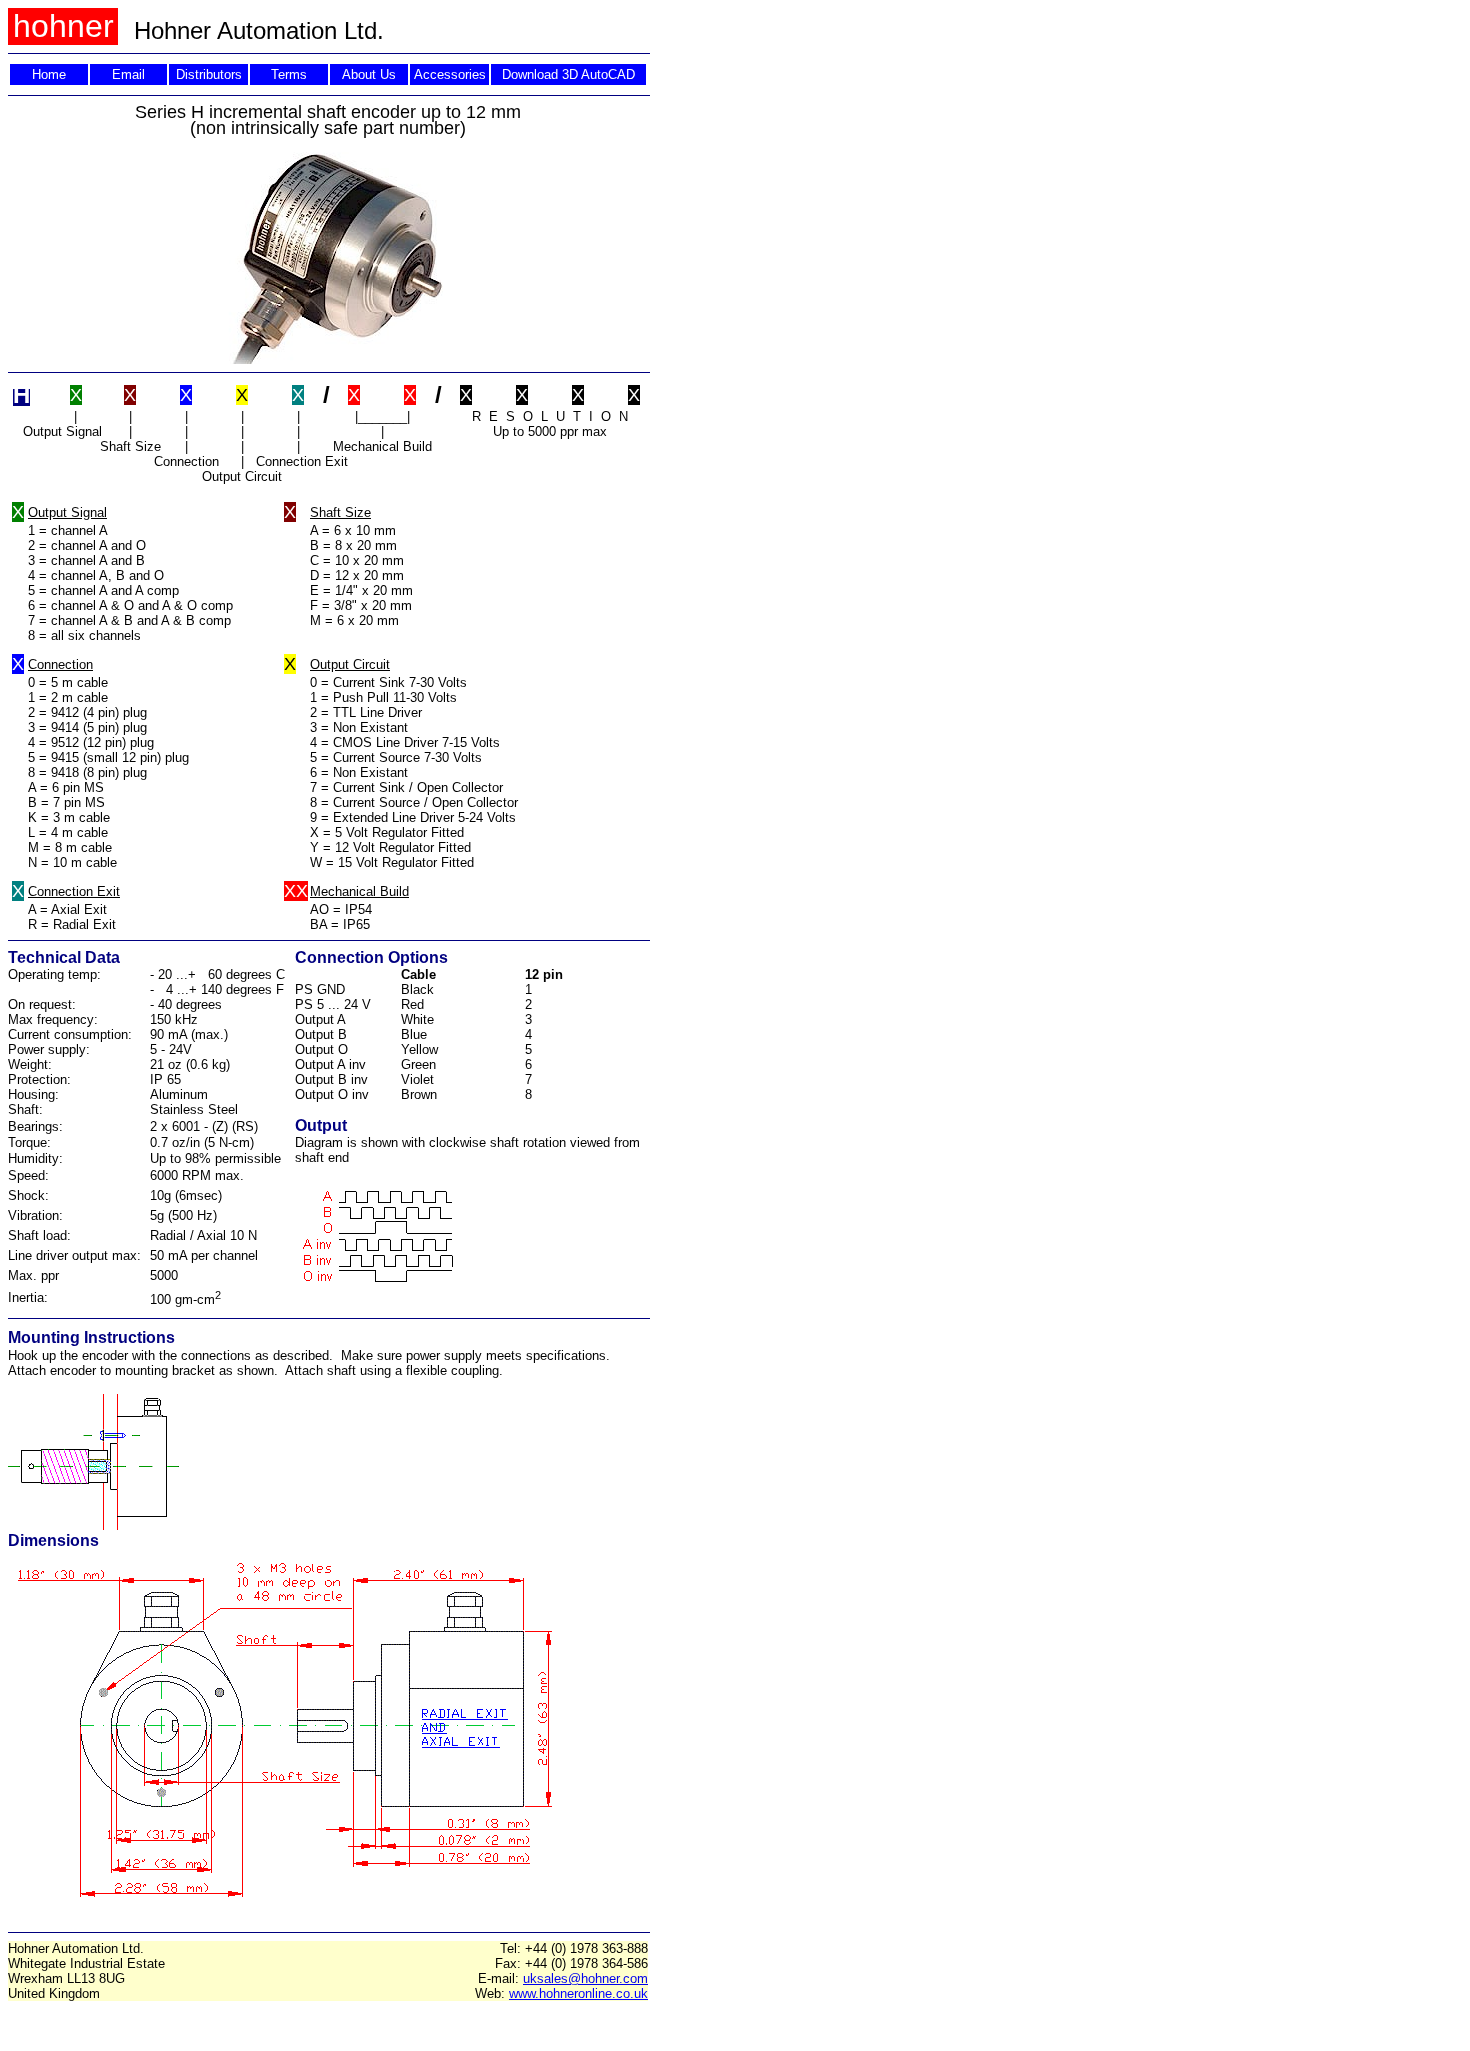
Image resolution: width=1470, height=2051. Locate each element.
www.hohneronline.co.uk (578, 1993)
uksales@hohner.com (585, 1978)
